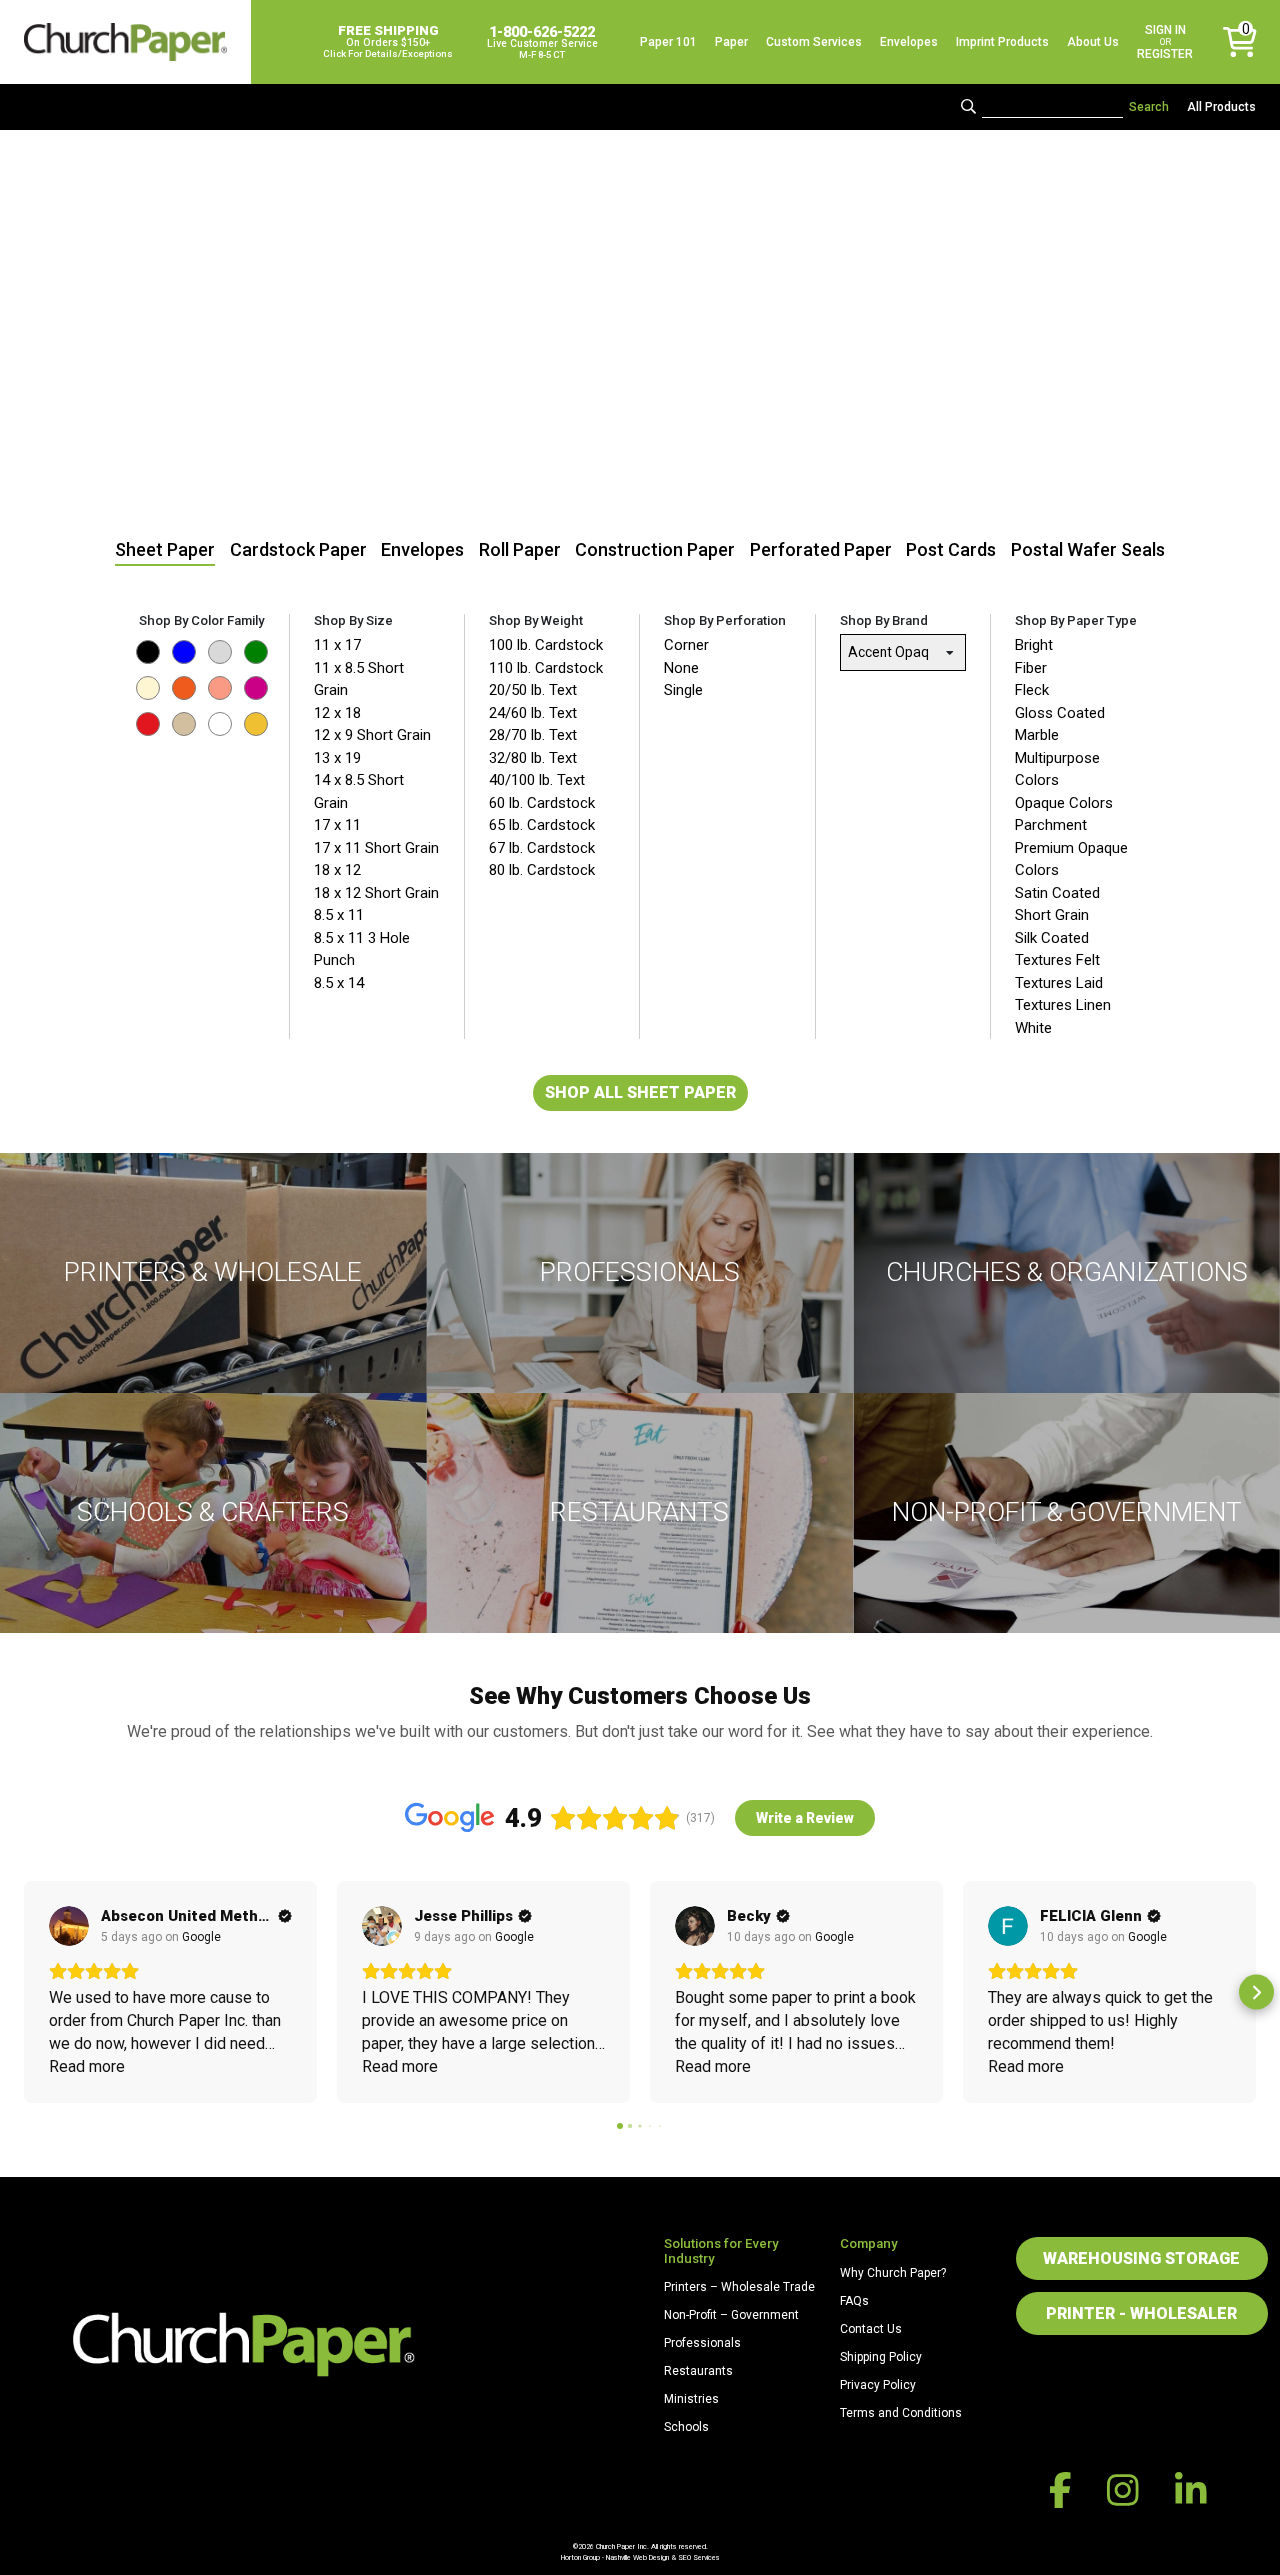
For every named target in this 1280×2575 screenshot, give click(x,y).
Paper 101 (668, 42)
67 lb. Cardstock (542, 848)
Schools (686, 2427)
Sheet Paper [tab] (165, 549)
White (1033, 1028)
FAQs (854, 2301)
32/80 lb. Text (533, 758)
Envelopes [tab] (422, 549)
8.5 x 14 (339, 983)
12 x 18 (337, 713)
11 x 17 (337, 645)
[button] (24, 1992)
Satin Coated (1057, 893)
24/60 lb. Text (533, 713)
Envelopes (909, 42)
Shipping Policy (881, 2357)
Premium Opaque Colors (1071, 859)
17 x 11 (337, 825)
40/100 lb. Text (537, 780)
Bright (1034, 645)
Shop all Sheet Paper (640, 1092)
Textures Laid (1059, 983)
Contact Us (871, 2329)
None (681, 668)
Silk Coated (1052, 938)
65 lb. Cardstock (542, 825)
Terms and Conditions (901, 2413)
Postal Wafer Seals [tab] (1088, 549)
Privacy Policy (878, 2385)
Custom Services (814, 42)
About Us (1093, 42)
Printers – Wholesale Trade (739, 2287)
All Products (1221, 107)
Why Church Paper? (893, 2273)
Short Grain (1052, 915)
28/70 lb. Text (533, 735)
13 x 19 (337, 758)
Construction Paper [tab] (655, 549)
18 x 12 (337, 870)
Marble (1037, 735)
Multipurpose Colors (1057, 769)
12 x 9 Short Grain (372, 735)
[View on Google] (69, 1926)
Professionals (702, 2343)
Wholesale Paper (213, 1366)
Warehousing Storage (1141, 2258)
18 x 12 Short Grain (376, 893)
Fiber (1031, 668)
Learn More (639, 1366)
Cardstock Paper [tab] (298, 549)
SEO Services (699, 2557)
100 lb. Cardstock (546, 645)
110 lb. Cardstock (546, 668)
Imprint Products (1002, 42)
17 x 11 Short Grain (376, 848)
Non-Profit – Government (731, 2315)
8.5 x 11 (339, 915)
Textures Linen (1063, 1005)
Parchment (1051, 825)
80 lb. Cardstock (542, 870)
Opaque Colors (1064, 803)
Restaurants (698, 2371)
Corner (686, 645)
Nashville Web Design (637, 2557)
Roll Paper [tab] (520, 549)
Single (683, 690)
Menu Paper (640, 1606)
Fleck (1032, 690)
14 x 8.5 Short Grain (359, 791)
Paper (731, 42)
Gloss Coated (1060, 713)
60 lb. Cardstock (542, 803)
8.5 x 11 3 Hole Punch (362, 949)
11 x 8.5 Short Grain (359, 679)
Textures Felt (1057, 960)
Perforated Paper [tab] (821, 549)
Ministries (691, 2399)
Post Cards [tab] (951, 549)
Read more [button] (87, 2066)
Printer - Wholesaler (1141, 2313)
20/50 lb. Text (533, 690)
